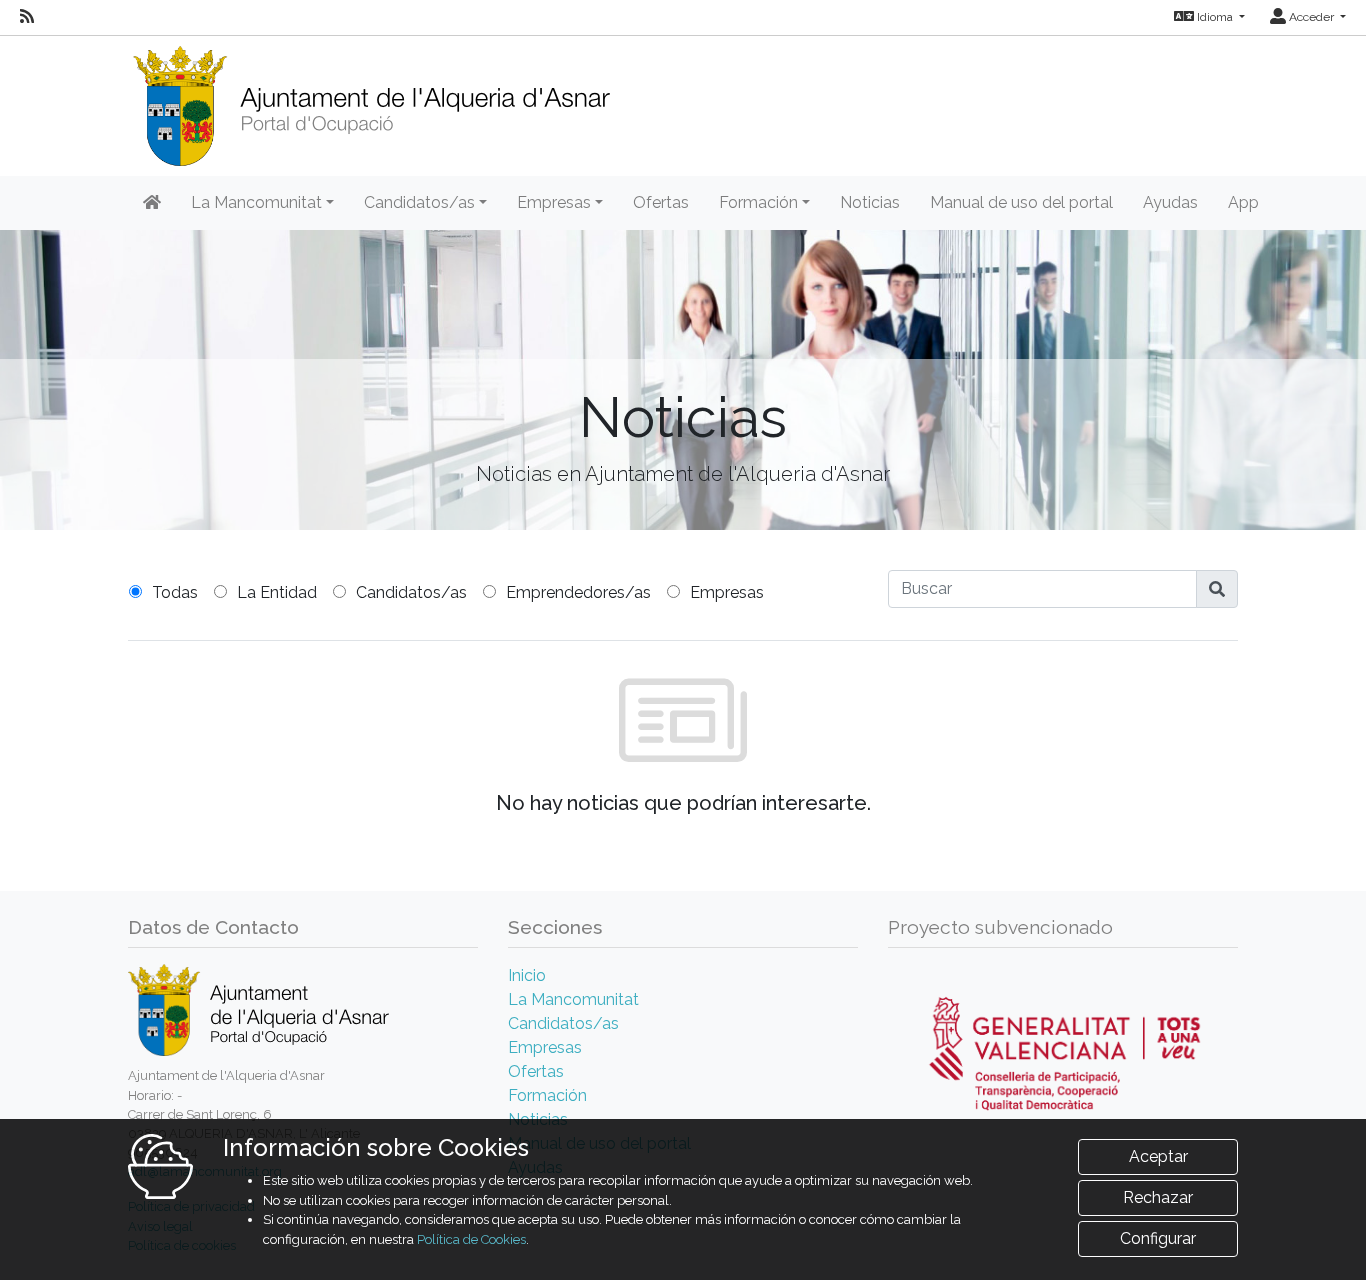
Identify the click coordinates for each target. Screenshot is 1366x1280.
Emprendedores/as (578, 592)
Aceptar (1158, 1156)
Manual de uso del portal (1021, 202)
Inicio (527, 975)
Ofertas (661, 202)
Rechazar (1158, 1197)
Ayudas (1170, 202)
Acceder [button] (1311, 17)
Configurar (1158, 1238)
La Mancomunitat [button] (256, 202)
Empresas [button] (554, 202)
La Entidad (277, 592)
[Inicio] (371, 99)
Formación (547, 1095)
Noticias (870, 202)
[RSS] (27, 17)
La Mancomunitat (573, 999)
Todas (175, 592)
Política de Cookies (471, 1239)
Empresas (727, 592)
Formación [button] (758, 202)
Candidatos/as (411, 592)
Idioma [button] (1215, 17)
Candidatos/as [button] (419, 202)
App (1243, 202)
